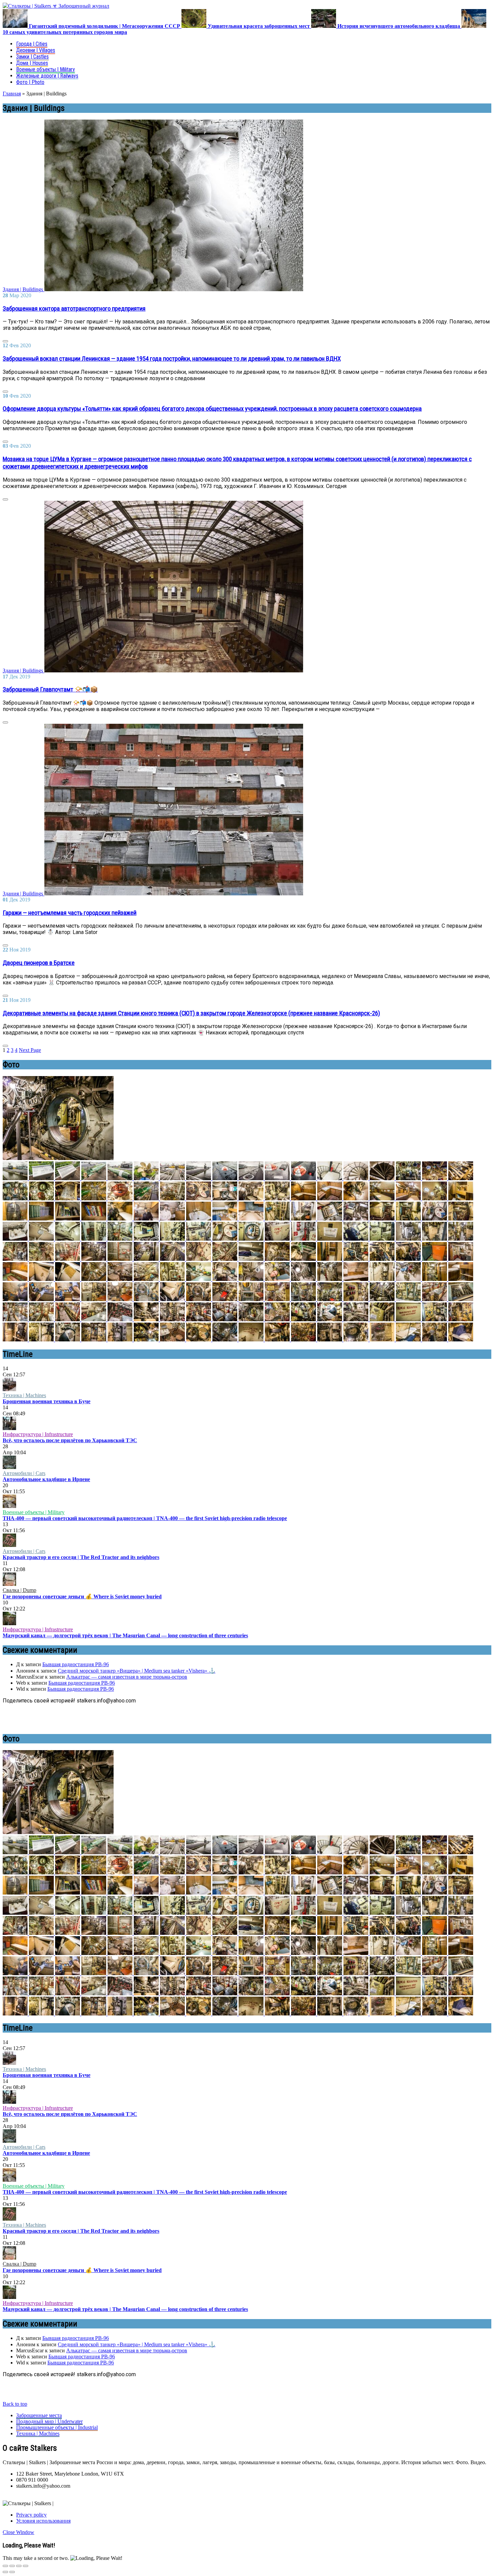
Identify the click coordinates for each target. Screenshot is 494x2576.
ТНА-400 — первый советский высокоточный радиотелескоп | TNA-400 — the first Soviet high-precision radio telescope (145, 1518)
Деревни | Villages (36, 50)
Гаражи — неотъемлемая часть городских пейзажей (70, 913)
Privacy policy (31, 2515)
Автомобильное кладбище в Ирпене (46, 1479)
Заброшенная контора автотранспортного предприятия (74, 309)
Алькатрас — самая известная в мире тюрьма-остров (127, 1677)
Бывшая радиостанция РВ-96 (76, 1664)
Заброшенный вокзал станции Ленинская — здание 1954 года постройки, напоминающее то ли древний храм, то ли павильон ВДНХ (172, 359)
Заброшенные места (39, 2415)
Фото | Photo (30, 82)
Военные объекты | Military (46, 69)
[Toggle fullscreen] (19, 2566)
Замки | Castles (32, 57)
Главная (12, 94)
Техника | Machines (24, 1395)
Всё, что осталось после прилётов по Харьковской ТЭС (70, 1440)
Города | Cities (32, 44)
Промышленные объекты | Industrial (57, 2427)
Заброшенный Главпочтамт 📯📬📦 (50, 690)
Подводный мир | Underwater (49, 2421)
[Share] (12, 2566)
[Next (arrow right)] (12, 2572)
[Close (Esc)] (5, 2566)
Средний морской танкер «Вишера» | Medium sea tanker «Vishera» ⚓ (137, 1671)
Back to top (15, 2404)
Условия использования (43, 2521)
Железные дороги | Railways (47, 76)
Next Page (30, 1050)
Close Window (18, 2532)
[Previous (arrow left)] (5, 2572)
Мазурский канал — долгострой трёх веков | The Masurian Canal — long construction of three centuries (125, 1635)
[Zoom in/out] (26, 2566)
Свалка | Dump (19, 1590)
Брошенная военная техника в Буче (47, 1401)
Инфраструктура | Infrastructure (38, 1434)
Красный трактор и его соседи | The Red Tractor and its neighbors (81, 1557)
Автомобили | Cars (24, 1473)
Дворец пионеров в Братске (39, 963)
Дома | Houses (32, 63)
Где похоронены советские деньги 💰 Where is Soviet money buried (82, 1596)
